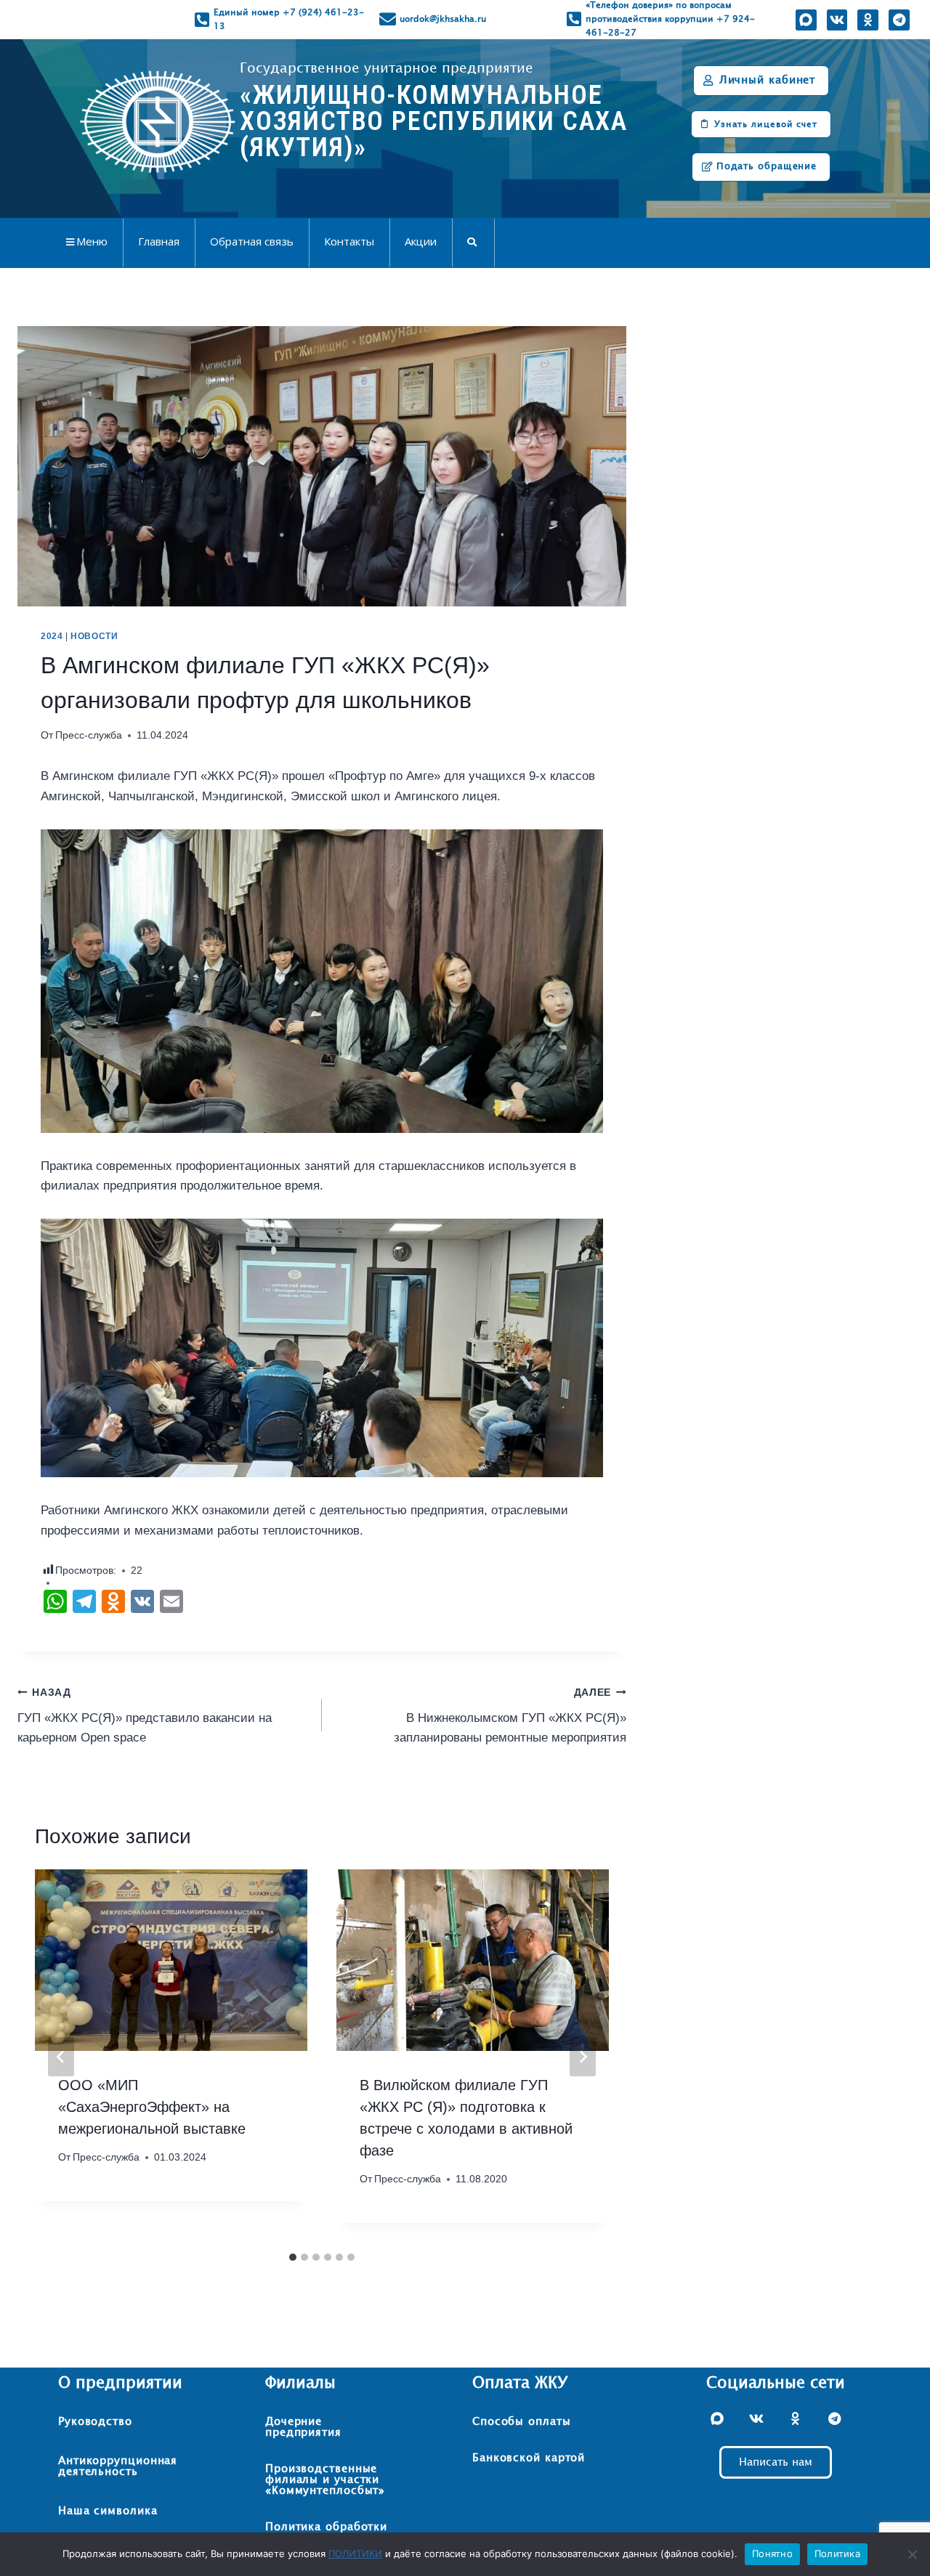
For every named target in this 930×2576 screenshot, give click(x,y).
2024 (52, 636)
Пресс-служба (89, 735)
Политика (837, 2553)
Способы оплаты (522, 2422)
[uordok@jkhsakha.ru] (388, 19)
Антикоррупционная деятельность (118, 2466)
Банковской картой (529, 2458)
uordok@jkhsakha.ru (443, 19)
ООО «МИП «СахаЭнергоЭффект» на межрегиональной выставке (152, 2107)
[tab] (293, 2257)
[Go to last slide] (61, 2057)
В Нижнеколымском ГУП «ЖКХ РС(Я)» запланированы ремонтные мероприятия (510, 1716)
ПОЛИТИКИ (355, 2553)
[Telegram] (899, 20)
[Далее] (583, 2057)
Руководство (95, 2422)
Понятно (772, 2553)
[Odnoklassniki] (868, 20)
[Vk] (837, 20)
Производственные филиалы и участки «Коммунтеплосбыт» (325, 2480)
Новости (94, 636)
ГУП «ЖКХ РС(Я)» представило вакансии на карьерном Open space (145, 1716)
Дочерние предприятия (303, 2427)
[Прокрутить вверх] (889, 2519)
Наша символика (108, 2511)
